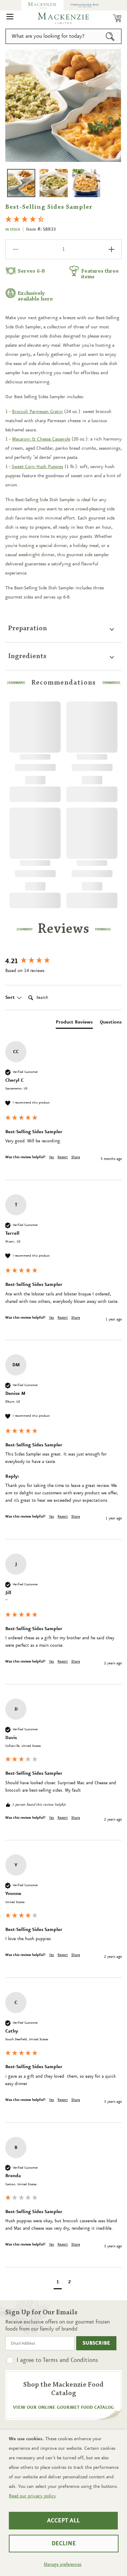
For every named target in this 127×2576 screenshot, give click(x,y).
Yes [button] (52, 1157)
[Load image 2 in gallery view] (54, 183)
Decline (64, 2544)
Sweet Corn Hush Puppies (37, 467)
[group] (64, 962)
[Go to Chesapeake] (85, 5)
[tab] (74, 1023)
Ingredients (27, 656)
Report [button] (63, 1157)
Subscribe (96, 2343)
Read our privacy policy (32, 2496)
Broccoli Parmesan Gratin (37, 412)
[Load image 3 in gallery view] (86, 183)
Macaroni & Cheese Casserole (41, 439)
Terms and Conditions (70, 2360)
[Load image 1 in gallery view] (21, 183)
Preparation (28, 628)
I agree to (57, 2360)
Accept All (63, 2521)
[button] (10, 18)
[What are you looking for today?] (110, 36)
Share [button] (76, 1157)
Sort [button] (11, 997)
